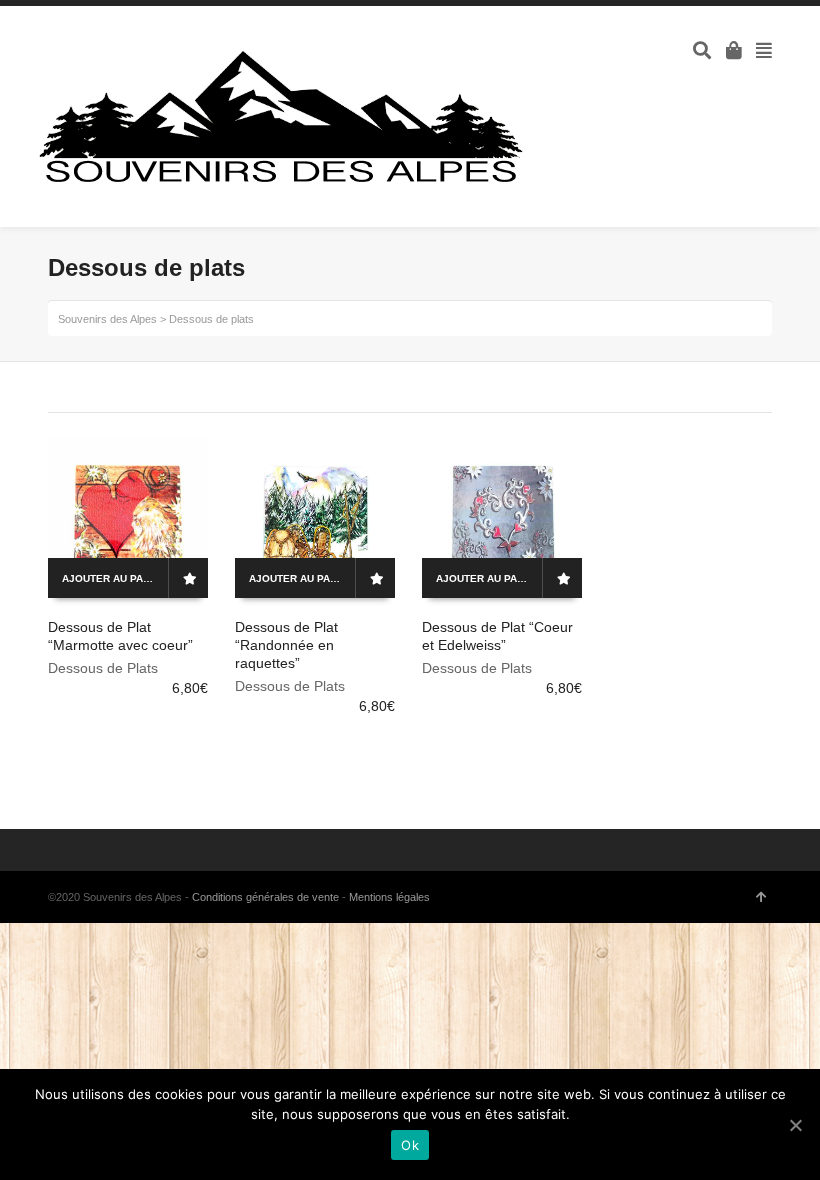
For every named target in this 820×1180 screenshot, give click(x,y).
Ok (410, 1145)
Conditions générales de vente (265, 897)
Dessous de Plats (103, 668)
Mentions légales (389, 897)
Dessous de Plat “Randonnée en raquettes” (286, 645)
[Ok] (795, 1125)
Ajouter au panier (114, 578)
